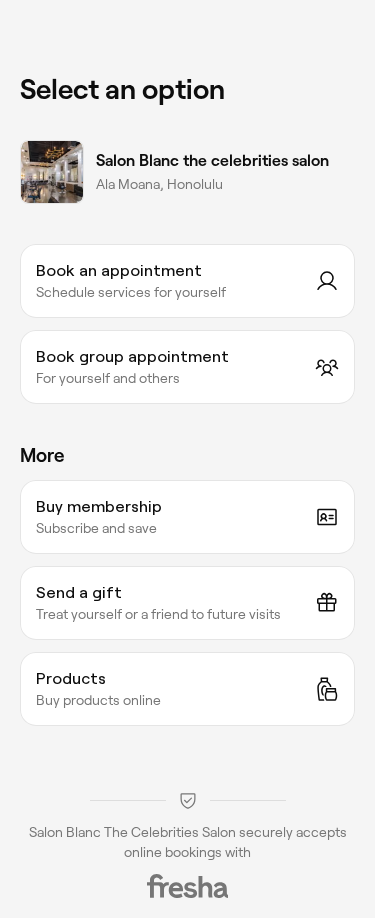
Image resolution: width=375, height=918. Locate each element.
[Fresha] (188, 886)
